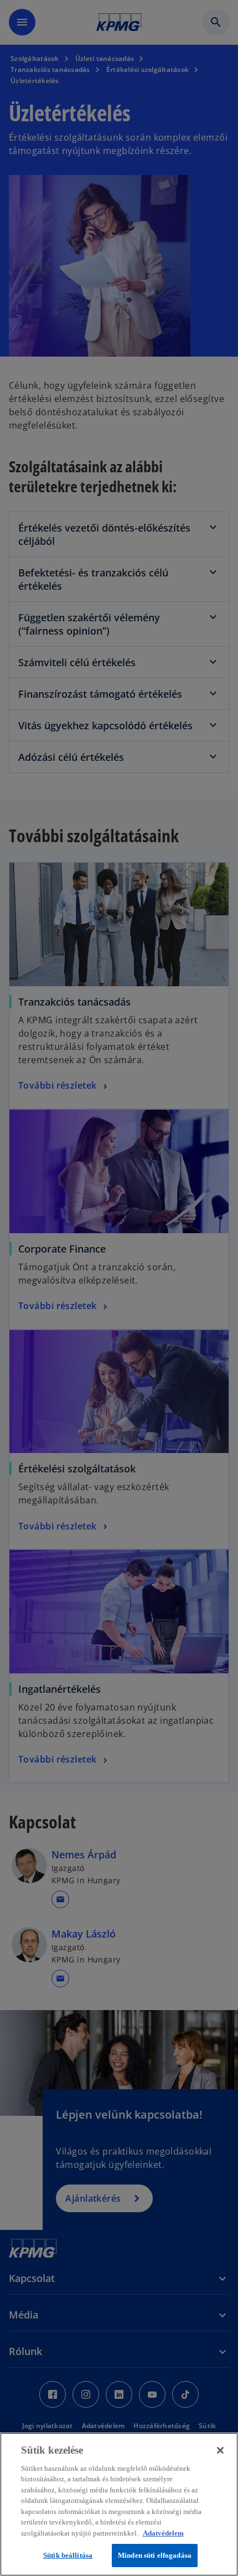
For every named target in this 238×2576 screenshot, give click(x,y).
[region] (119, 2504)
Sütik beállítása (68, 2555)
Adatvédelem (163, 2533)
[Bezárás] (220, 2450)
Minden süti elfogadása (155, 2555)
